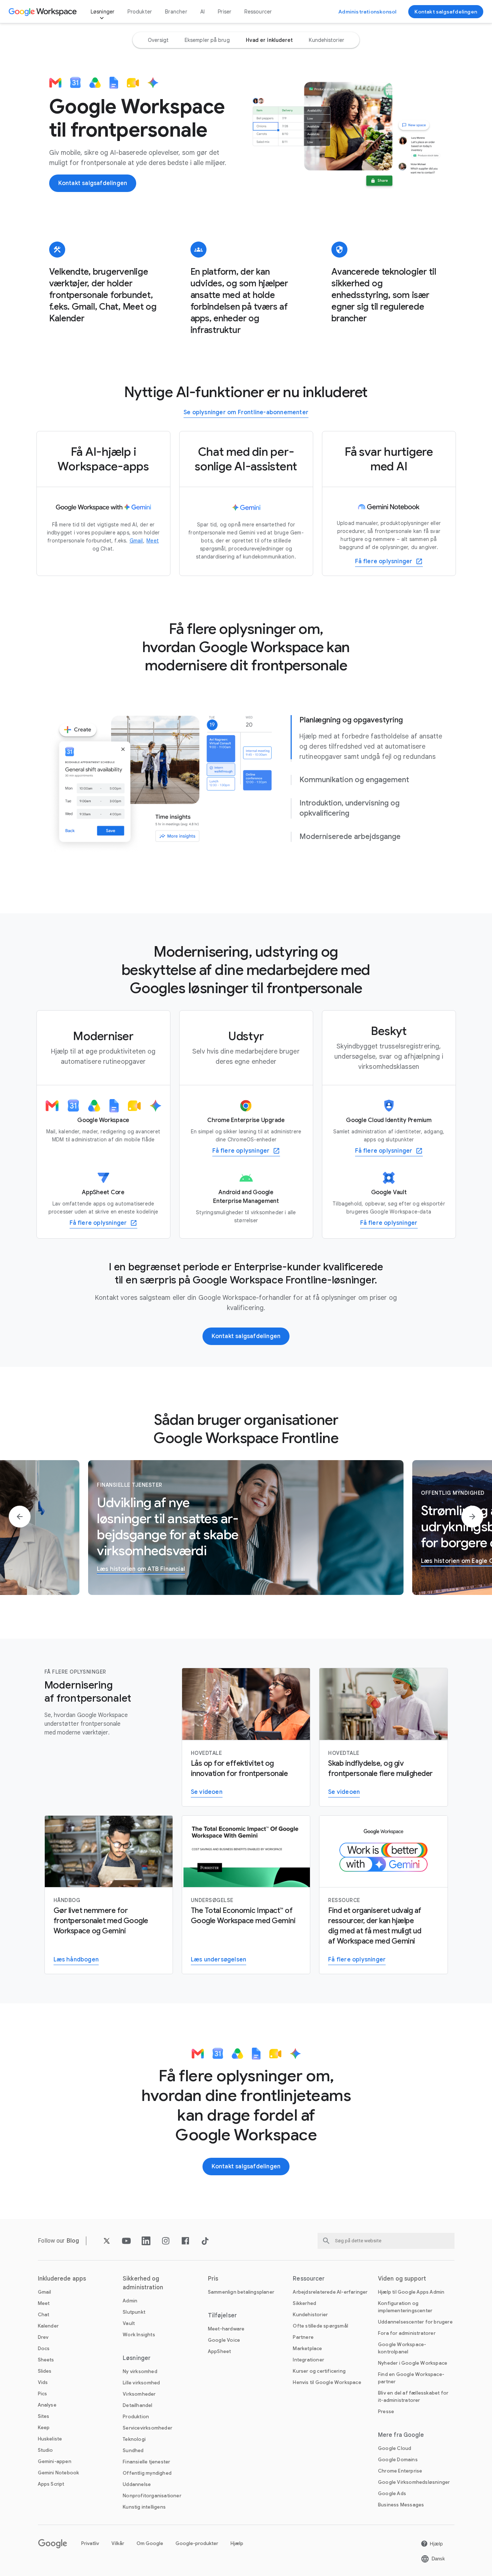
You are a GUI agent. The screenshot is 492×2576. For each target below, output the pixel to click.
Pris (213, 2279)
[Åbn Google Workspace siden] (44, 12)
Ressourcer (258, 12)
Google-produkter (197, 2543)
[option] (158, 40)
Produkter (140, 12)
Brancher (176, 12)
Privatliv (90, 2543)
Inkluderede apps (62, 2279)
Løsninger (103, 12)
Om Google (150, 2543)
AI (202, 12)
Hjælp (237, 2543)
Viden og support (402, 2279)
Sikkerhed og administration (143, 2283)
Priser (225, 12)
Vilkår (118, 2543)
